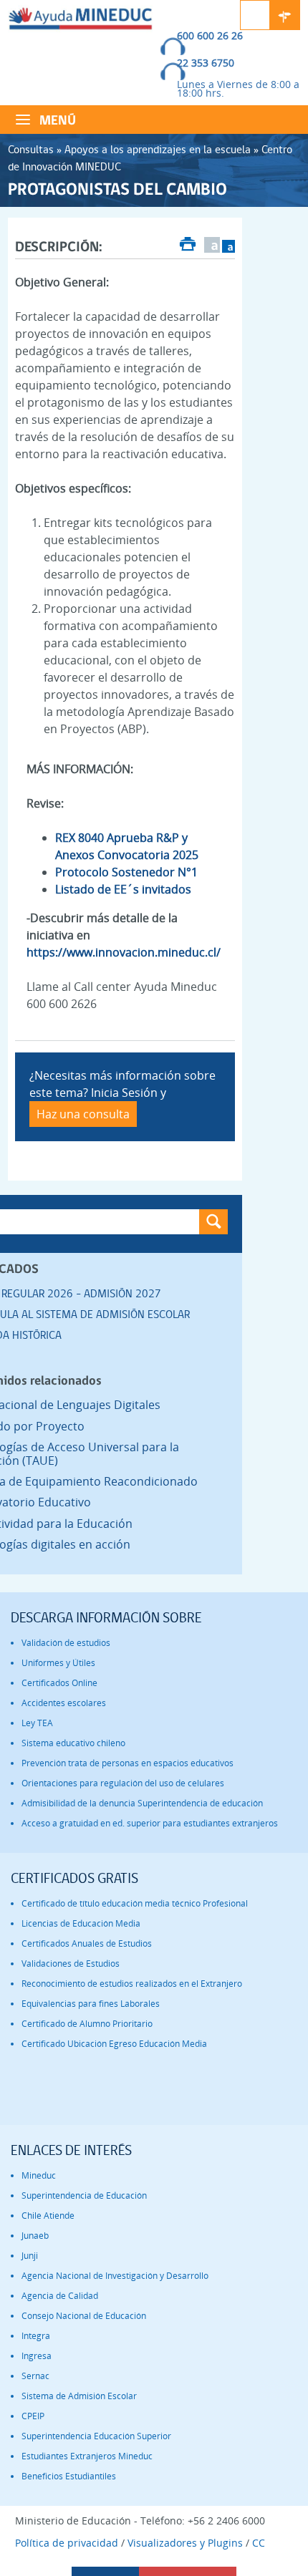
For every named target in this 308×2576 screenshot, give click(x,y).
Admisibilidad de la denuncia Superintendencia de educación (142, 1803)
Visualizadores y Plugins (185, 2543)
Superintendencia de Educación (84, 2195)
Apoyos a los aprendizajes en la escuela (158, 149)
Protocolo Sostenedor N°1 (126, 872)
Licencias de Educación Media (81, 1923)
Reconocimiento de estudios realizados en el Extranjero (132, 1984)
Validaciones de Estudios (71, 1964)
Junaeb (35, 2236)
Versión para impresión (188, 246)
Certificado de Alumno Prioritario (87, 2024)
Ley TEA (37, 1723)
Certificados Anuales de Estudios (87, 1943)
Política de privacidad (67, 2543)
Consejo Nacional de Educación (84, 2316)
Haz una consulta (83, 1114)
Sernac (35, 2376)
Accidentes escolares (64, 1703)
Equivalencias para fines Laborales (91, 2004)
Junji (30, 2256)
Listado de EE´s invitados (123, 889)
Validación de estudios (66, 1643)
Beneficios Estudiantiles (69, 2476)
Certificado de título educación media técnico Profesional (135, 1903)
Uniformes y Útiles (58, 1663)
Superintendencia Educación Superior (96, 2436)
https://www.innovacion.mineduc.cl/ (124, 952)
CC (259, 2543)
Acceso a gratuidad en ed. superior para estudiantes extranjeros (150, 1823)
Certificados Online (59, 1683)
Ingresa (37, 2356)
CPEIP (33, 2416)
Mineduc (39, 2175)
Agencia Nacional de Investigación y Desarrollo (115, 2276)
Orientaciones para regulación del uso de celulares (123, 1783)
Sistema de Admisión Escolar (79, 2396)
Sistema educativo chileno (73, 1743)
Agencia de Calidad (60, 2296)
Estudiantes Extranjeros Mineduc (87, 2456)
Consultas (31, 149)
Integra (36, 2336)
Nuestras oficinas (285, 15)
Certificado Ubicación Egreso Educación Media (114, 2044)
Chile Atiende (48, 2216)
